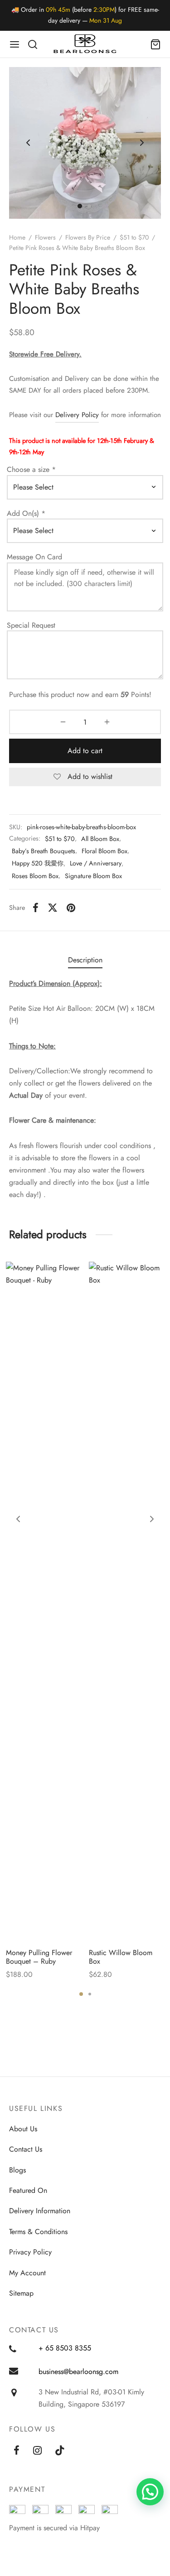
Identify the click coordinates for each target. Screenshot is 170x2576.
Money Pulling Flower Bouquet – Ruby (39, 1957)
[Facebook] (36, 908)
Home (17, 237)
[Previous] (18, 1519)
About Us (23, 2129)
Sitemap (21, 2293)
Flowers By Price (88, 237)
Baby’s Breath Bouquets (44, 851)
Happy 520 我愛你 (38, 863)
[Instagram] (37, 2451)
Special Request (32, 625)
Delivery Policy (77, 415)
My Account (27, 2273)
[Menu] (15, 44)
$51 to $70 (134, 237)
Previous (28, 143)
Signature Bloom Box (93, 876)
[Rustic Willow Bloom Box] (127, 1601)
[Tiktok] (60, 2451)
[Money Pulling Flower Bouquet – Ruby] (44, 1601)
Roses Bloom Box (35, 876)
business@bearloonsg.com (78, 2372)
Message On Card (36, 557)
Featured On (28, 2190)
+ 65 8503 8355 (65, 2348)
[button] (150, 2492)
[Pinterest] (71, 908)
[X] (53, 908)
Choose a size (31, 470)
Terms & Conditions (38, 2232)
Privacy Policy (30, 2252)
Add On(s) (26, 514)
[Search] (33, 44)
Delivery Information (40, 2211)
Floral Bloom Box (104, 851)
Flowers (45, 237)
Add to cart (85, 751)
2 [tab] (90, 1994)
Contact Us (26, 2149)
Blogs (17, 2170)
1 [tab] (81, 1994)
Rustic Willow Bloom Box (121, 1957)
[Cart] (155, 44)
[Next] (152, 1519)
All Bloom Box (100, 839)
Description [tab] (85, 960)
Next (142, 143)
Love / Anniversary (96, 863)
